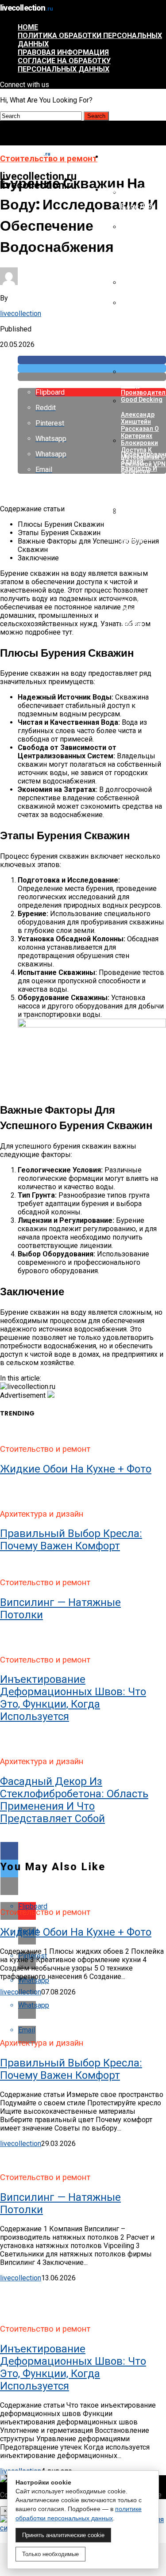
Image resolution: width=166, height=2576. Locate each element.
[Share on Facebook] (92, 360)
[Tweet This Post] (92, 368)
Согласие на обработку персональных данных (64, 65)
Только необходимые (50, 2554)
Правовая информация (63, 52)
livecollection (21, 314)
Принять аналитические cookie (63, 2535)
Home (28, 27)
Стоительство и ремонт (132, 194)
